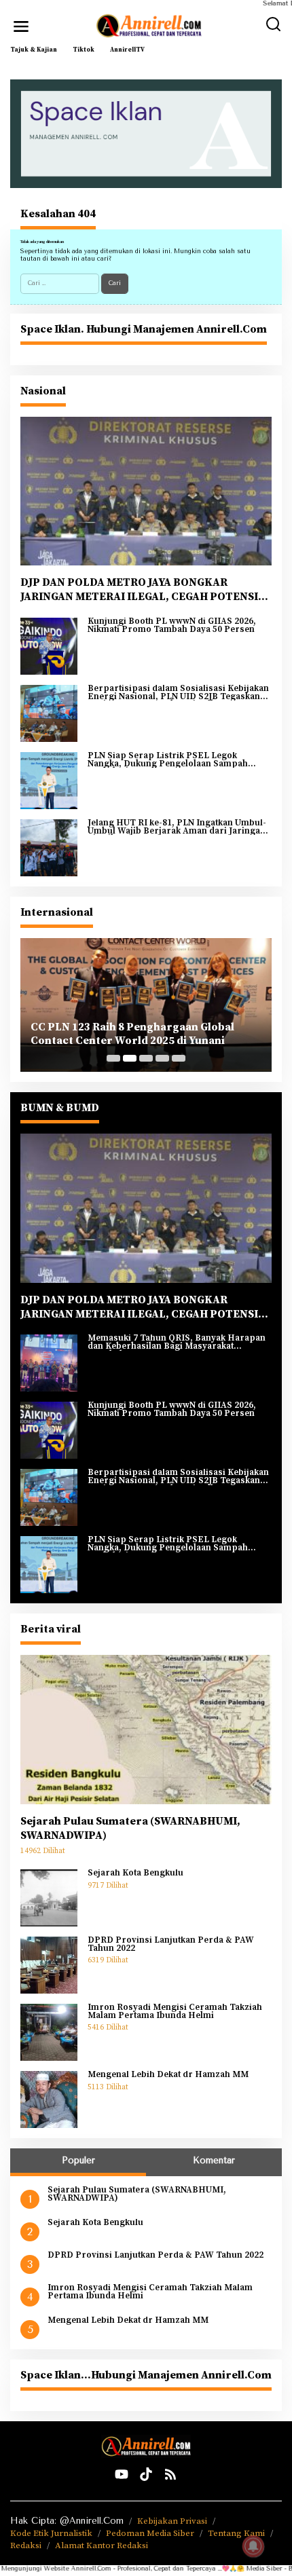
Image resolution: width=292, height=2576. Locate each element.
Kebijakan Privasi (172, 2521)
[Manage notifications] (253, 2546)
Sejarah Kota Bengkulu (135, 1873)
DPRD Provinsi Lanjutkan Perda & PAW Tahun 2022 (171, 1944)
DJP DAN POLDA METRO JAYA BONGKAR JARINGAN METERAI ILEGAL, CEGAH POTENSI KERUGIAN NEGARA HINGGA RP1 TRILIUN (139, 590)
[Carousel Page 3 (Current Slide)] (146, 1058)
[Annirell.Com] (149, 26)
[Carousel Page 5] (179, 1058)
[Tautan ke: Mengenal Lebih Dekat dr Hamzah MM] (49, 2099)
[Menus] (21, 26)
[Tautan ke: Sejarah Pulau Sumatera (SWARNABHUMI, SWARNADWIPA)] (146, 1730)
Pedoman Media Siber (150, 2533)
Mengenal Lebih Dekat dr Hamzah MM (168, 2075)
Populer (78, 2160)
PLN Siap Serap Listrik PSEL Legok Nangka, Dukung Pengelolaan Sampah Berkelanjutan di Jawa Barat (168, 760)
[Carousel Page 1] (113, 1058)
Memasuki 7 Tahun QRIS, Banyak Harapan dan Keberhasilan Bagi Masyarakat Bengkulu (177, 1342)
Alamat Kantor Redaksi (102, 2545)
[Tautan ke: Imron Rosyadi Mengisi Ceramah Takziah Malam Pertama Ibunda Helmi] (49, 2032)
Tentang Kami (236, 2533)
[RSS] (170, 2475)
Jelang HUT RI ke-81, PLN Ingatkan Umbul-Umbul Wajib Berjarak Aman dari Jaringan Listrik (177, 827)
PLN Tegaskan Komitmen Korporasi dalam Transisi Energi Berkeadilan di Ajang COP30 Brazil (146, 1034)
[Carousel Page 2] (130, 1058)
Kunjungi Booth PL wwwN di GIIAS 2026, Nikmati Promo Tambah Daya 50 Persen (172, 626)
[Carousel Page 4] (162, 1058)
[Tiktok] (146, 2475)
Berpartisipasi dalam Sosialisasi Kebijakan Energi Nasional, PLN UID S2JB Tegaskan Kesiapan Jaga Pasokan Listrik (178, 693)
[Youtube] (122, 2475)
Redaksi (26, 2545)
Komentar (214, 2160)
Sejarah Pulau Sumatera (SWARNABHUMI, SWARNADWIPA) (130, 1828)
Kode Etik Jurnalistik (51, 2533)
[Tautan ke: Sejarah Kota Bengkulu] (49, 1897)
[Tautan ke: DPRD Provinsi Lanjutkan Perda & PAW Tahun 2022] (49, 1964)
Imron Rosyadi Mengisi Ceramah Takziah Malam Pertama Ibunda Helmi (175, 2012)
